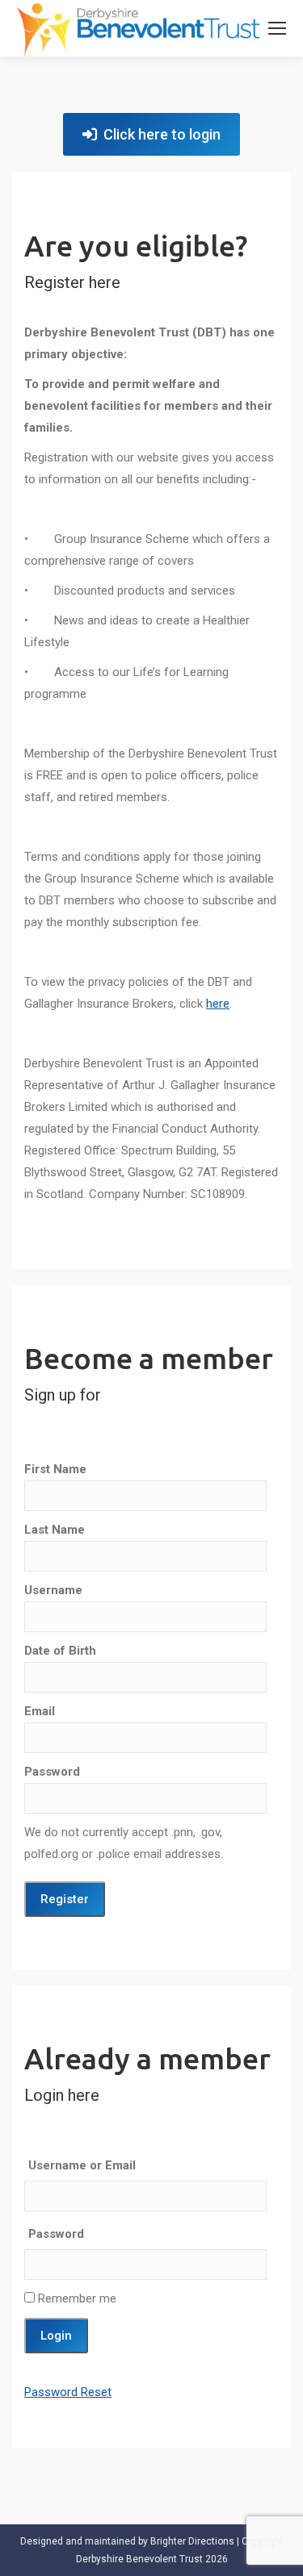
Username (53, 1590)
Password (52, 1772)
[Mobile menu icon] (277, 28)
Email (40, 1711)
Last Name (55, 1530)
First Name (55, 1469)
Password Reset (68, 2392)
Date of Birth (60, 1651)
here (218, 1004)
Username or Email (82, 2165)
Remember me (76, 2298)
